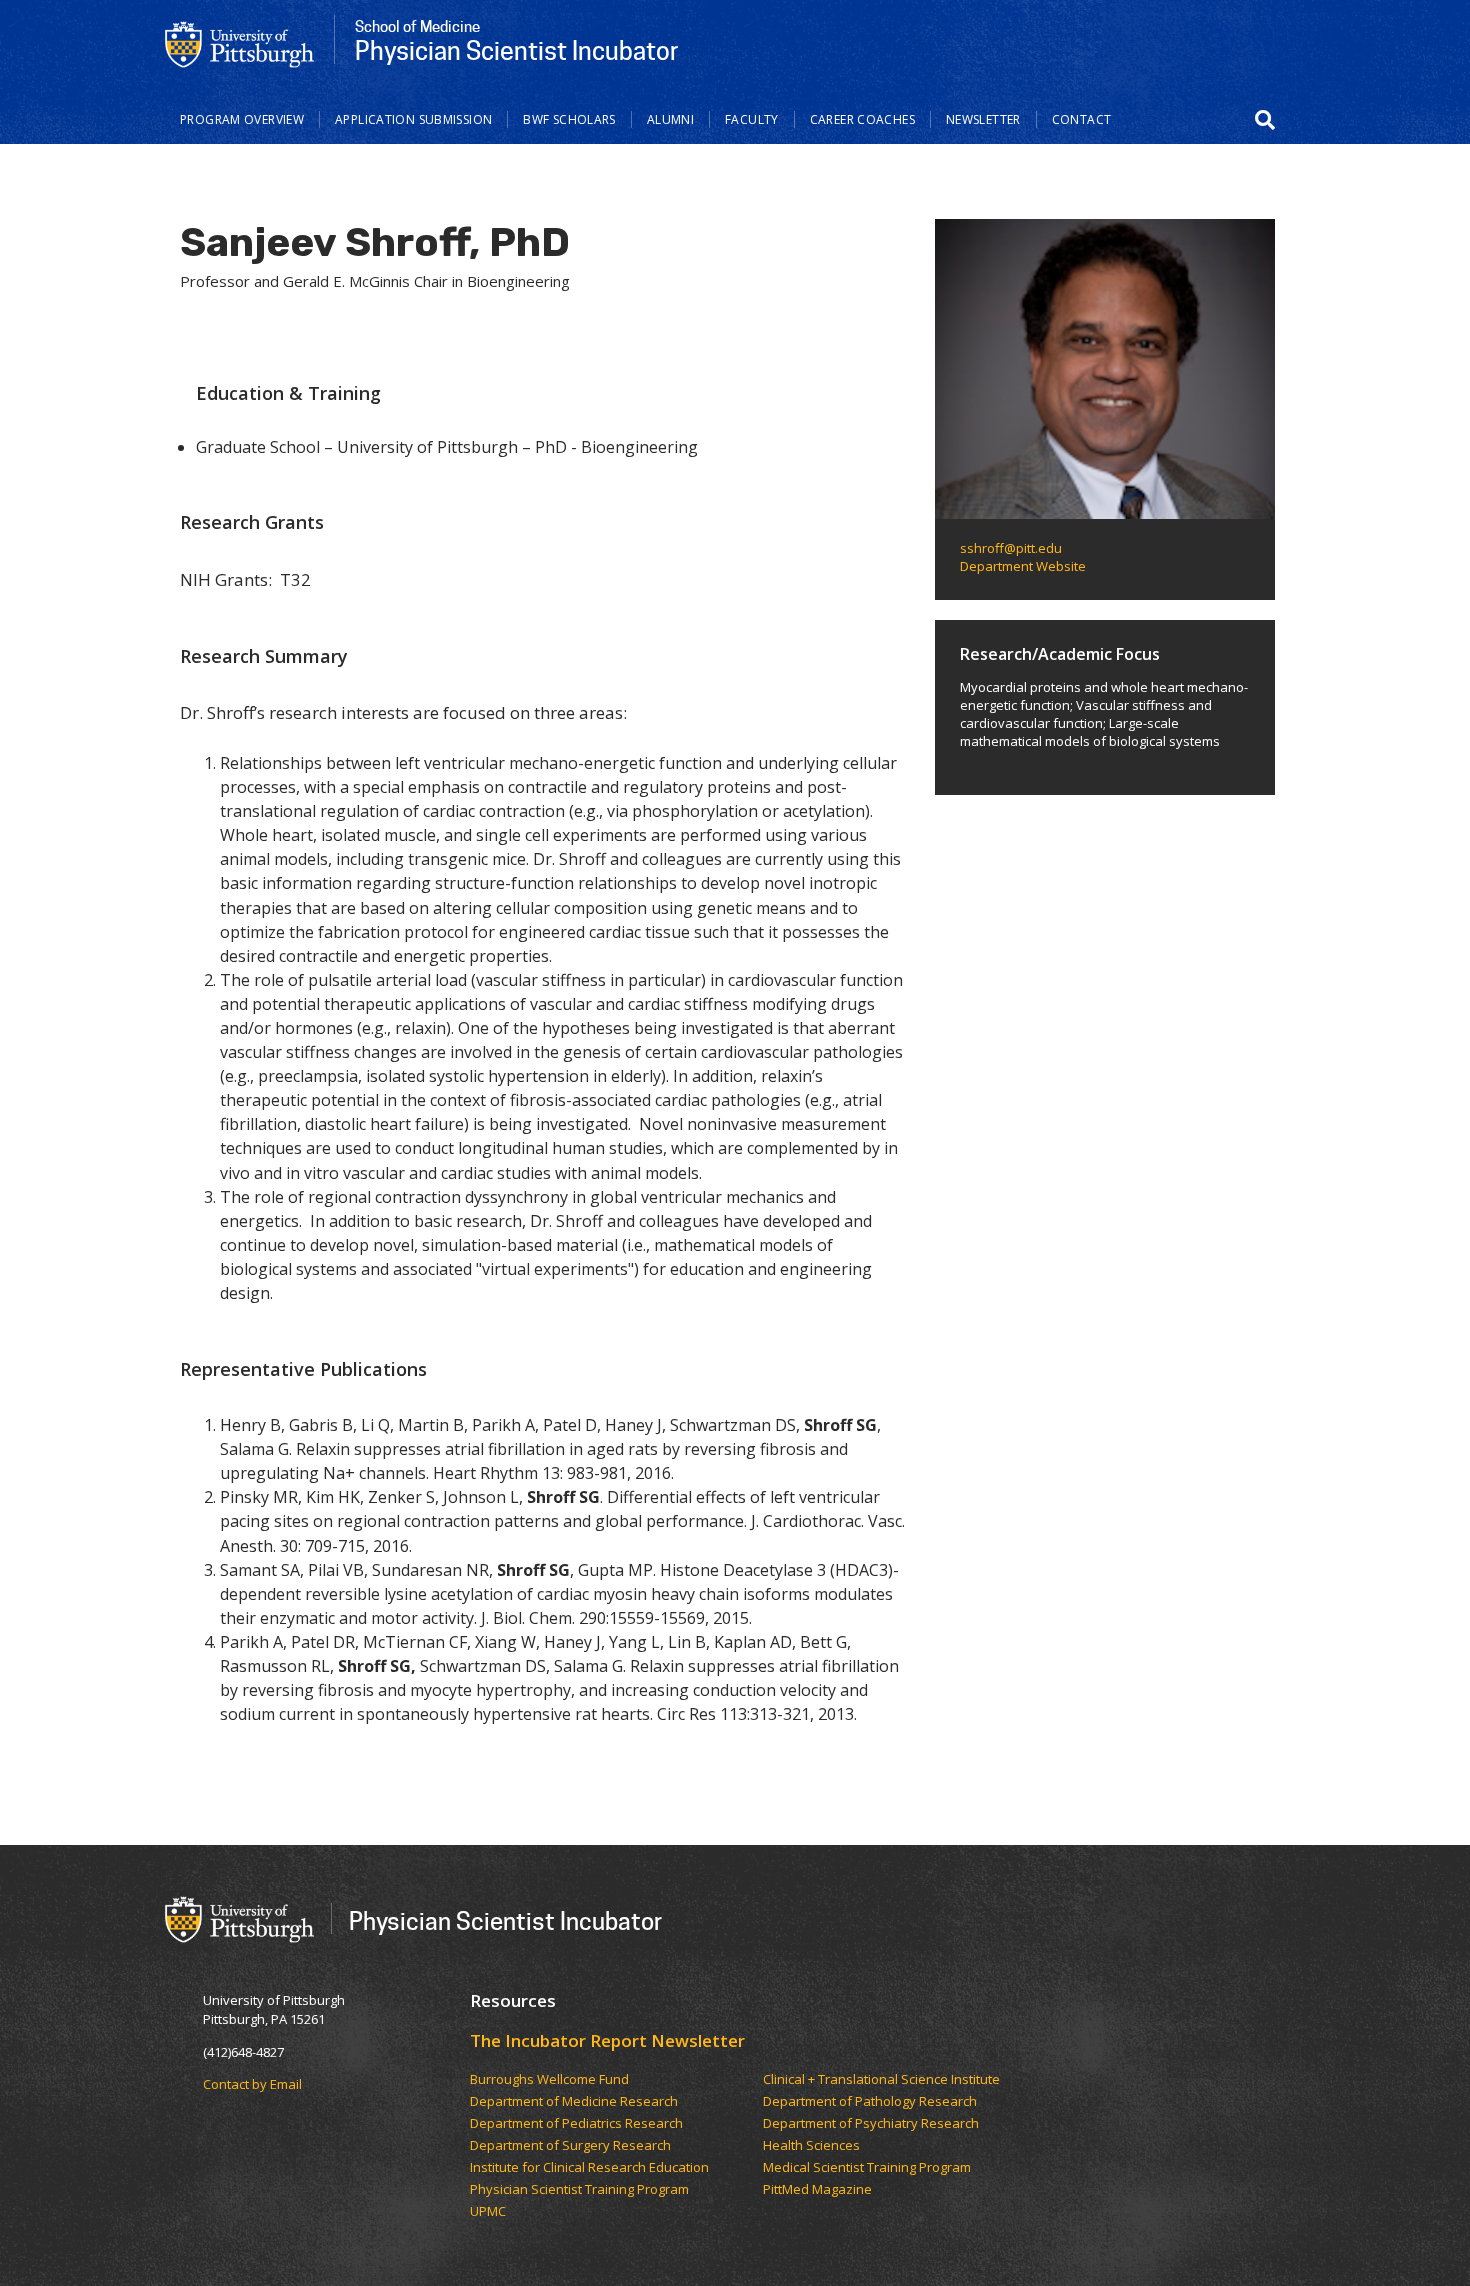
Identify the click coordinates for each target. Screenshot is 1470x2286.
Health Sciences (811, 2146)
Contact (1082, 119)
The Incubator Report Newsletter (607, 2040)
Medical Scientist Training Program (867, 2168)
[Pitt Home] (240, 43)
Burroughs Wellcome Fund (549, 2080)
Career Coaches (862, 119)
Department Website (1023, 566)
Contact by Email (252, 2084)
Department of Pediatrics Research (576, 2124)
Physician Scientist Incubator (505, 1920)
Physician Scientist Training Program (579, 2190)
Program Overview (242, 119)
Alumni (670, 119)
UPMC (488, 2212)
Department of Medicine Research (574, 2102)
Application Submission (413, 119)
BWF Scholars (569, 119)
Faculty (752, 119)
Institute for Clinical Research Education (589, 2168)
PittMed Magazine (817, 2190)
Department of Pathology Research (870, 2102)
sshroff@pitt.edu (1011, 548)
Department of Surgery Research (570, 2146)
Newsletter (983, 119)
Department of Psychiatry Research (871, 2124)
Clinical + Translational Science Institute (881, 2080)
